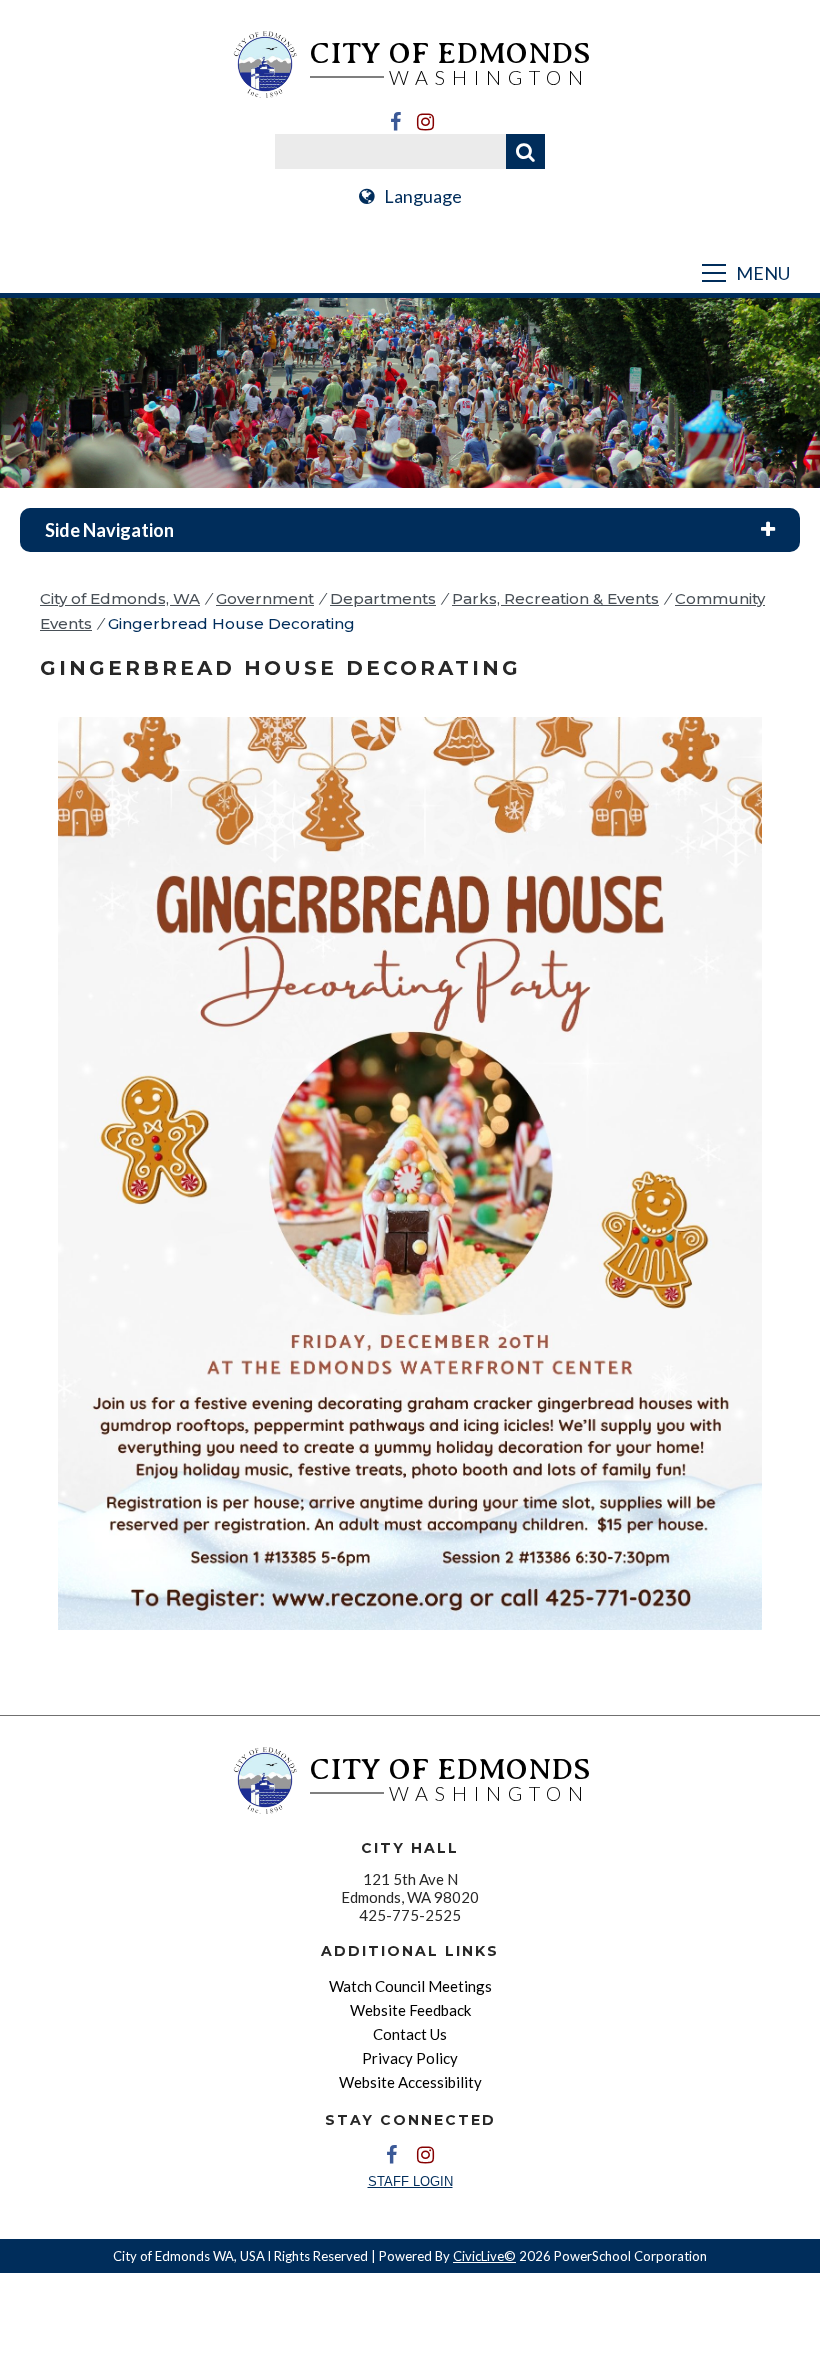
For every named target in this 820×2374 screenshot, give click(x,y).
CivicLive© (484, 2256)
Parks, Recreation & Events (555, 598)
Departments (383, 598)
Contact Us (410, 2034)
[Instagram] (425, 122)
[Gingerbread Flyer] (410, 1643)
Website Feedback (410, 2010)
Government (265, 598)
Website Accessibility (410, 2082)
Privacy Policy (410, 2058)
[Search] (525, 151)
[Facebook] (395, 122)
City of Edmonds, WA (120, 598)
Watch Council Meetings (410, 1986)
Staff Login (410, 2181)
